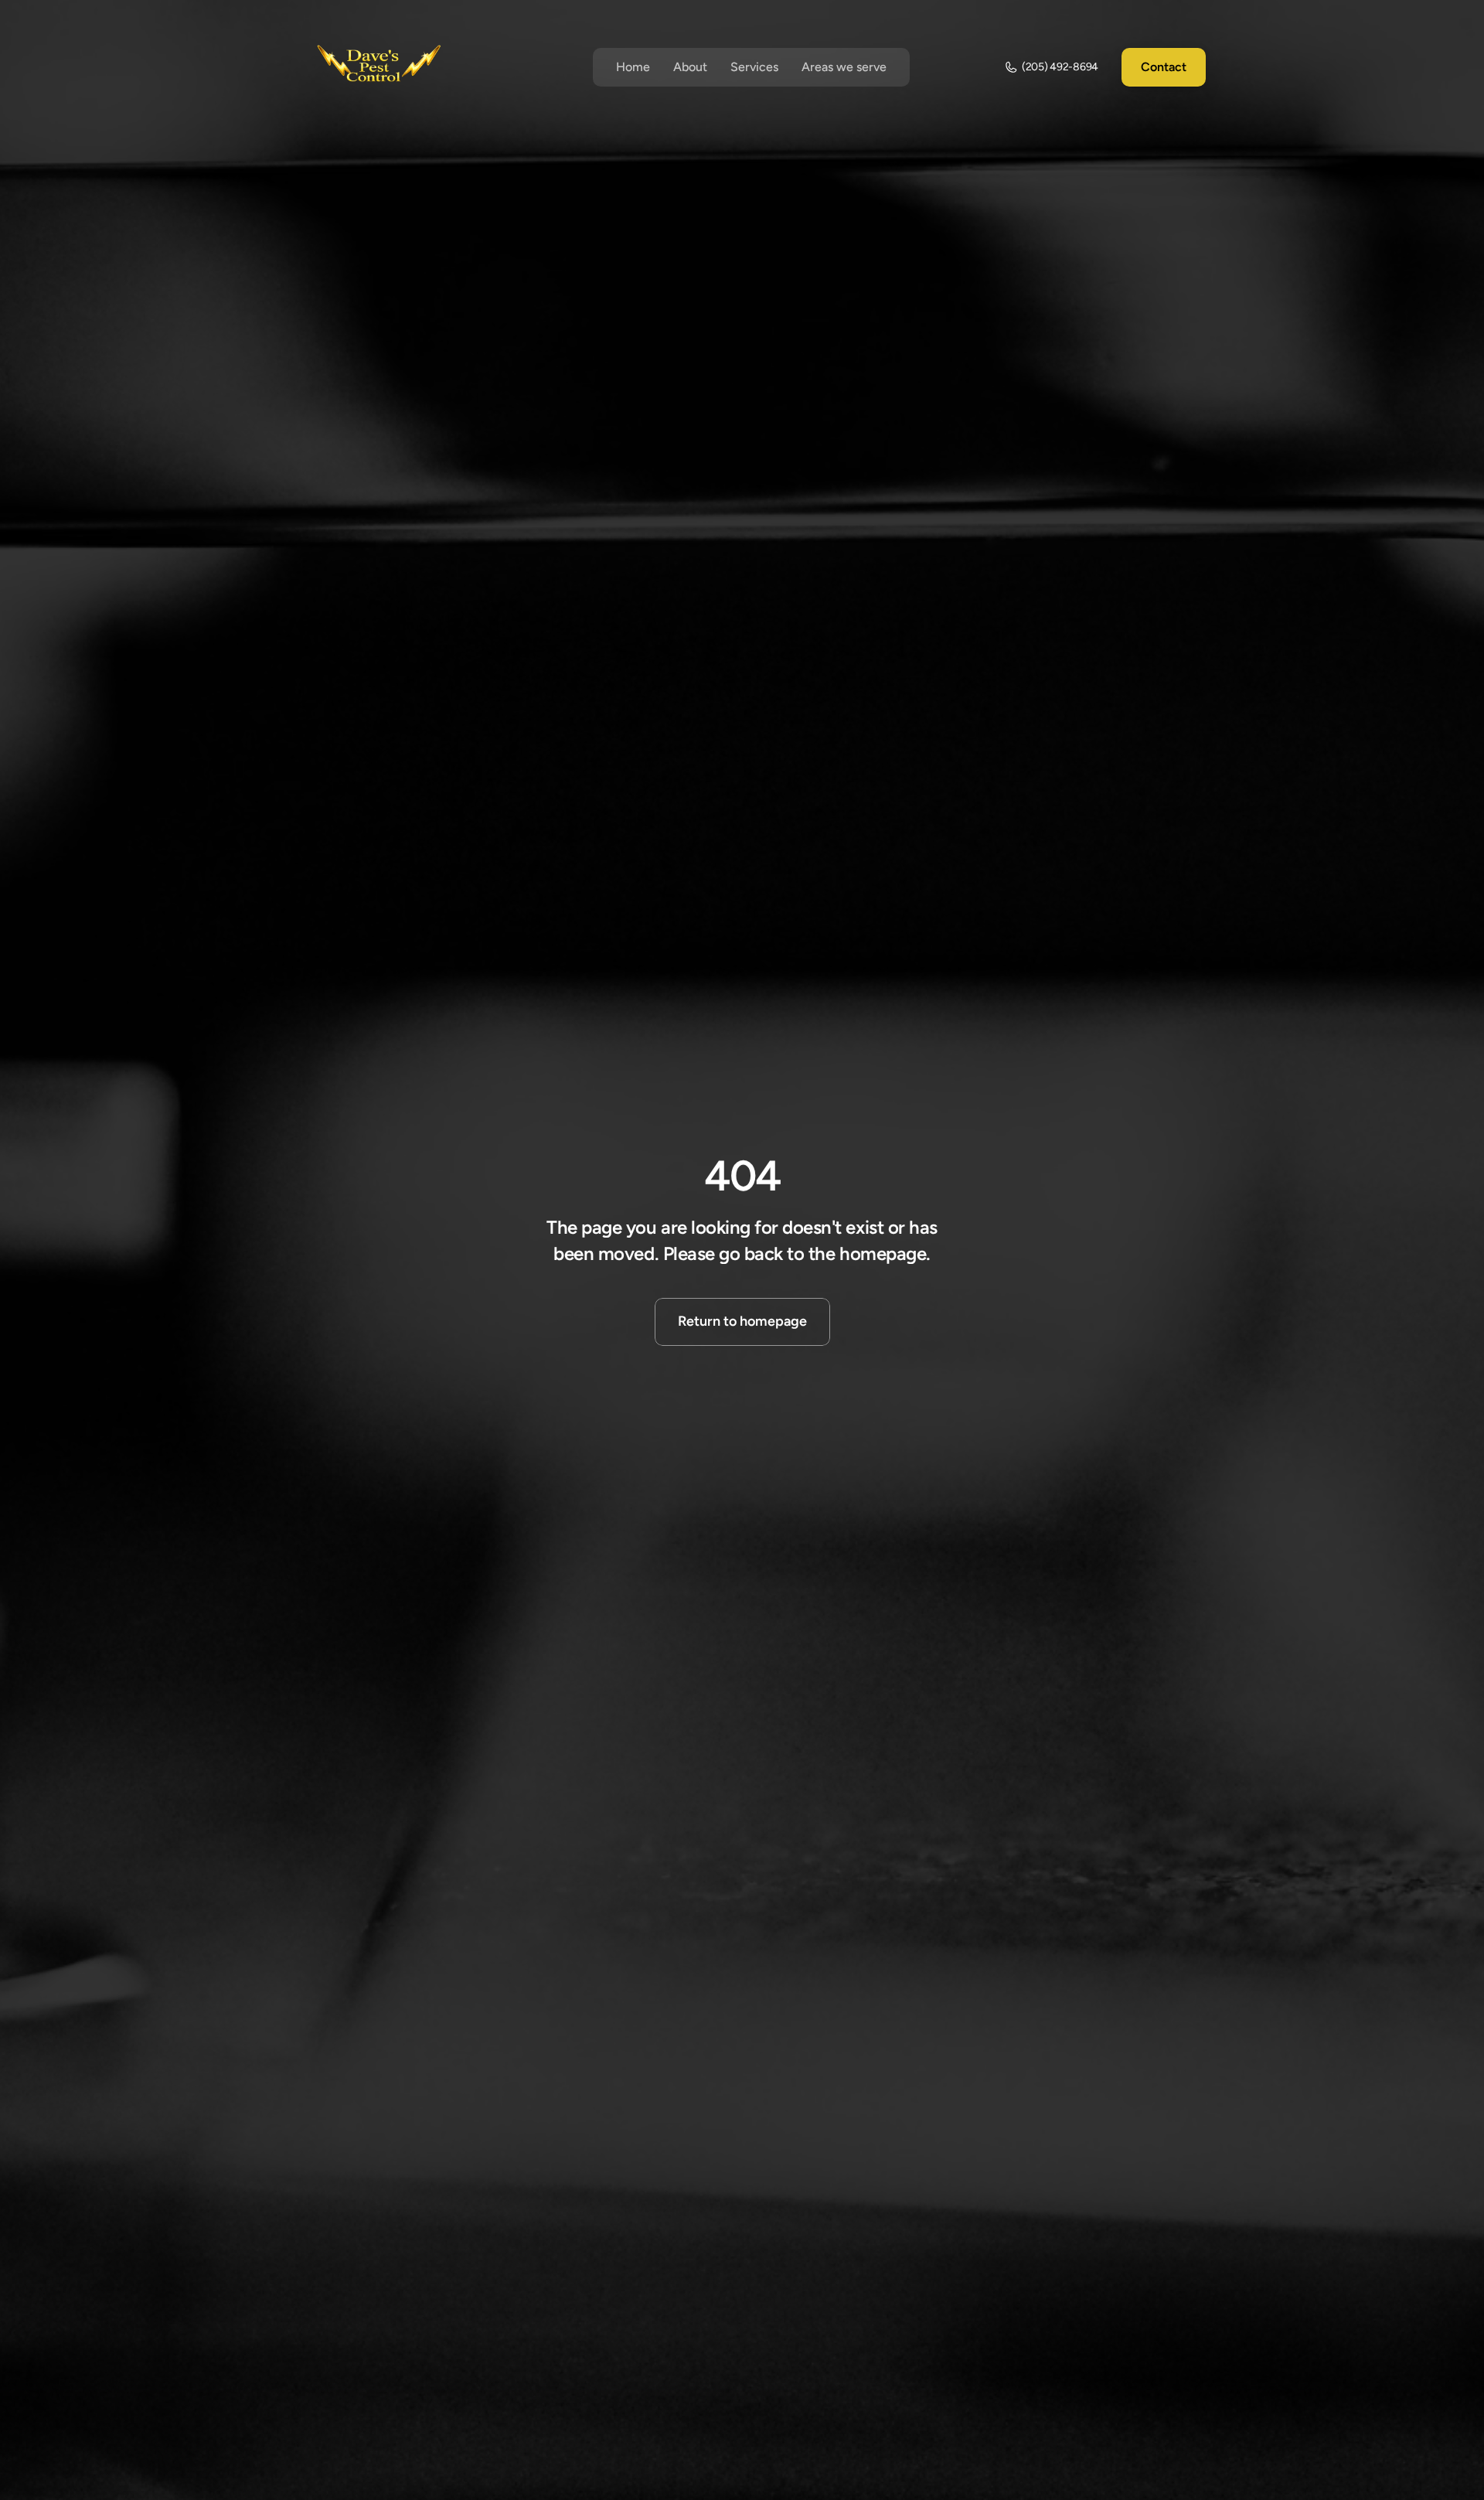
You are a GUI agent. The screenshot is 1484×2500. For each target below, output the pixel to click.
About (690, 67)
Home (633, 67)
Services (754, 67)
